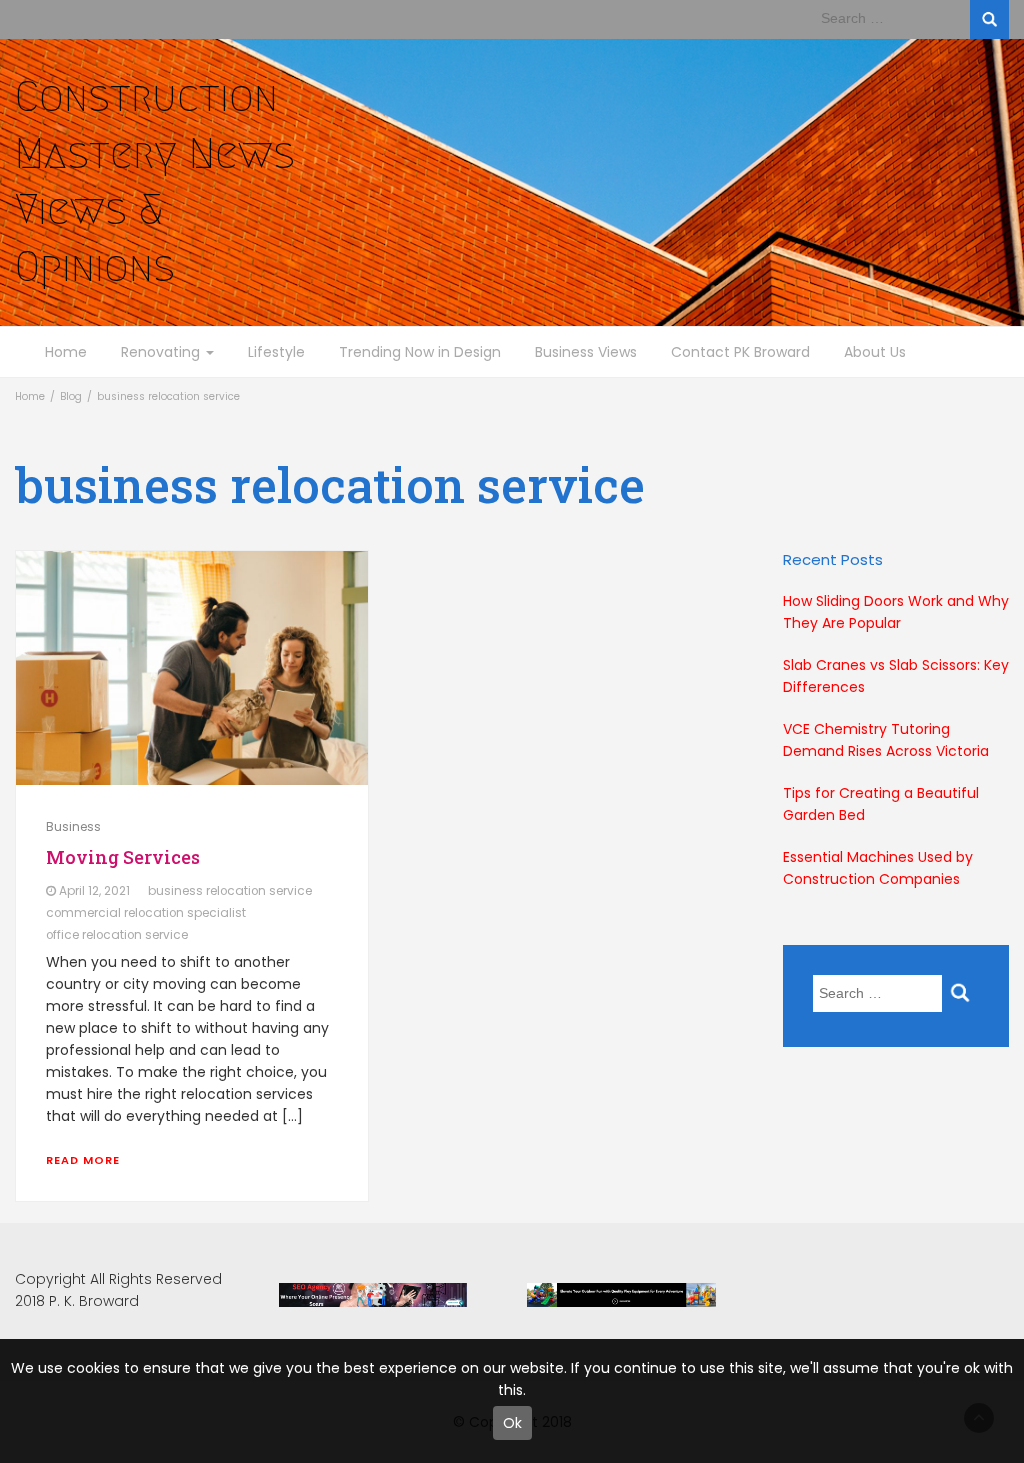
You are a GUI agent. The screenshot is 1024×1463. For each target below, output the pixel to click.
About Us (875, 352)
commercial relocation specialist (146, 913)
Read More (83, 1160)
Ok (512, 1423)
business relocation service (230, 891)
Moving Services (123, 857)
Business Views (586, 352)
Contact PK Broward (740, 352)
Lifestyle (276, 352)
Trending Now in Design (420, 352)
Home (66, 352)
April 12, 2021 (94, 891)
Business (73, 826)
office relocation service (117, 935)
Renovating (162, 352)
